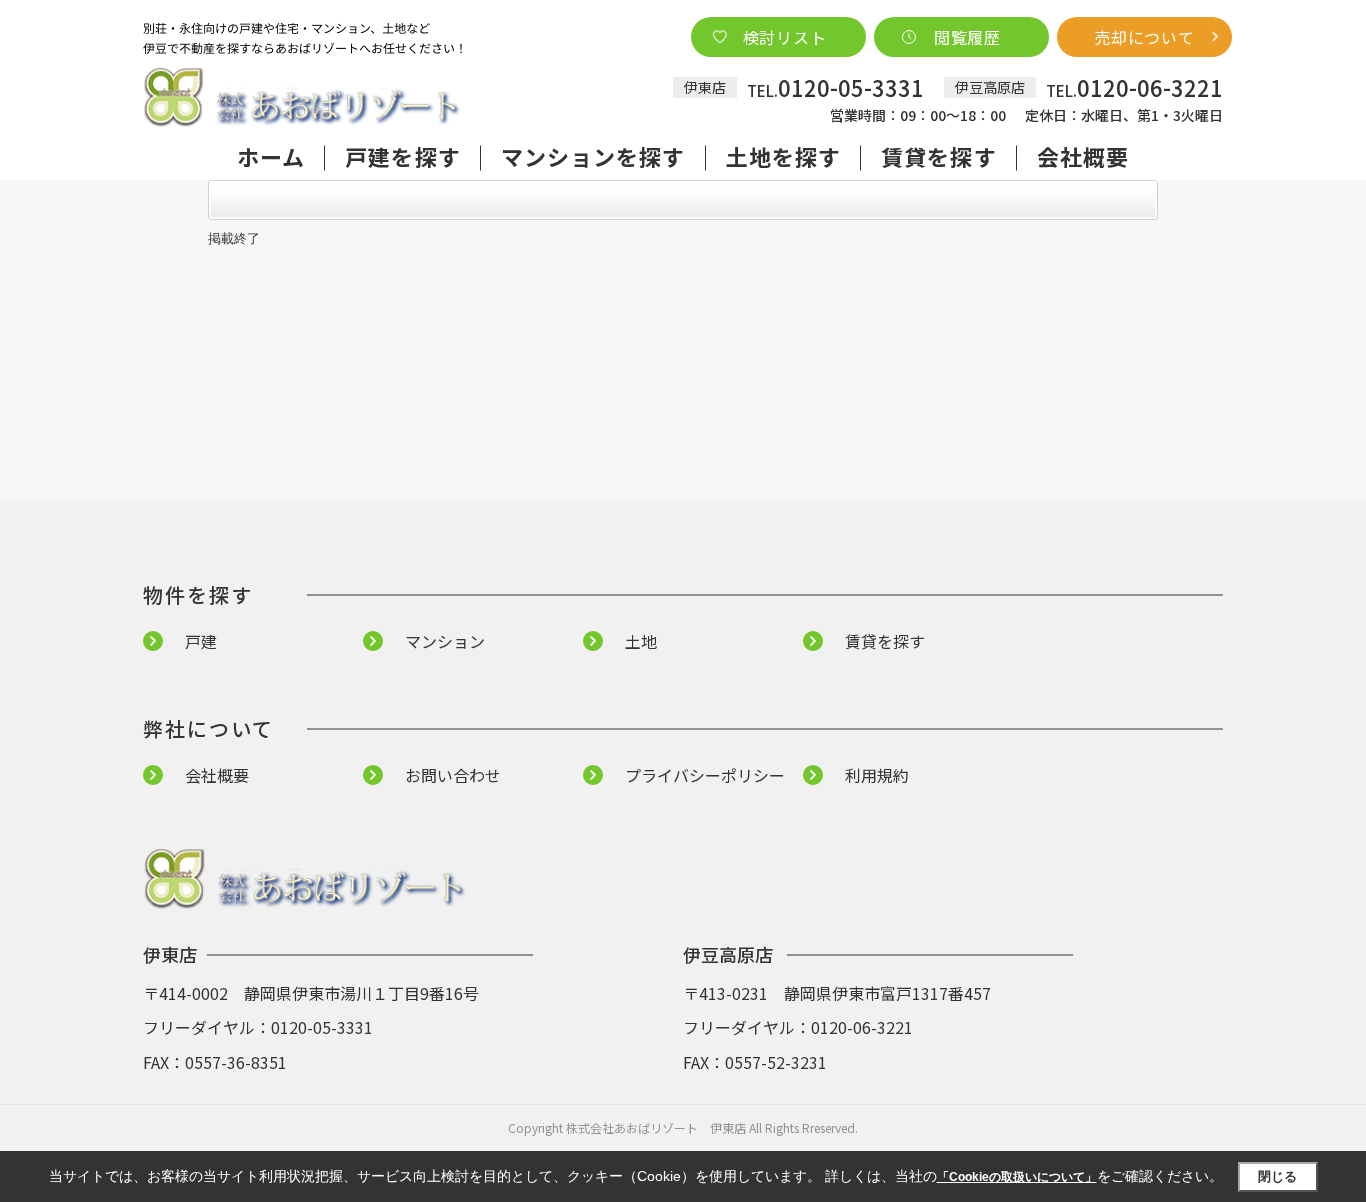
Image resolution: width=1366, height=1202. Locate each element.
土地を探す (784, 156)
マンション (445, 641)
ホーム (271, 156)
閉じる (1277, 1176)
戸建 (201, 641)
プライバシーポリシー (705, 775)
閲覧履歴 (967, 37)
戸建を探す (403, 156)
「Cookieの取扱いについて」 (1017, 1177)
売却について (1144, 37)
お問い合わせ (453, 775)
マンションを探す (593, 156)
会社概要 (1083, 156)
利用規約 (877, 775)
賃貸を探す (939, 156)
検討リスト (785, 37)
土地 (641, 641)
